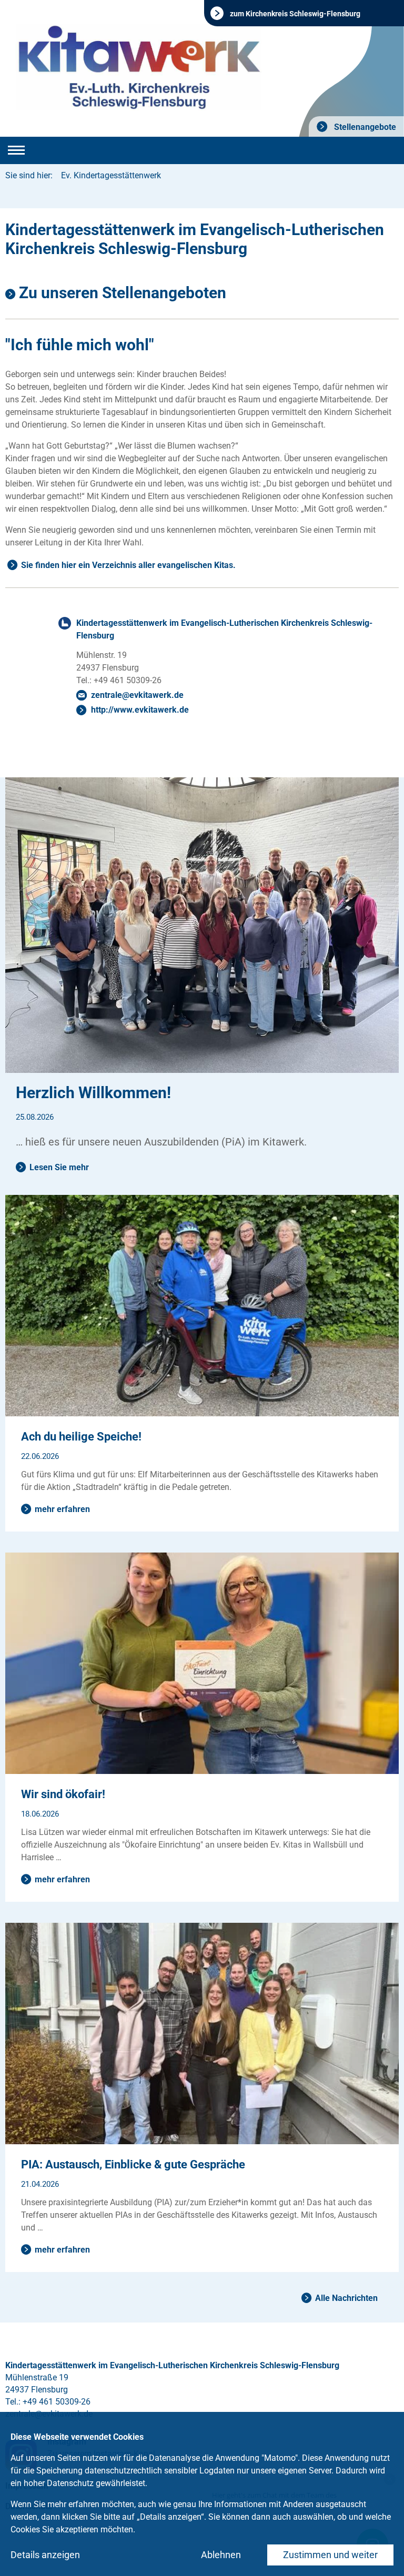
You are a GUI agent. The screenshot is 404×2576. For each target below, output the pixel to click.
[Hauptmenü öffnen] (16, 150)
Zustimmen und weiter (330, 2555)
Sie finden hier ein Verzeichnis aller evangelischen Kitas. (128, 565)
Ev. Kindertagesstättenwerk (111, 175)
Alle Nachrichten (346, 2298)
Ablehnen (221, 2555)
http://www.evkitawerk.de (140, 710)
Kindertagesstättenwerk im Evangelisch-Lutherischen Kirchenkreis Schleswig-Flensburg (224, 629)
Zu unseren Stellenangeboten (123, 293)
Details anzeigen (45, 2555)
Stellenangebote (364, 127)
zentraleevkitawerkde (137, 695)
